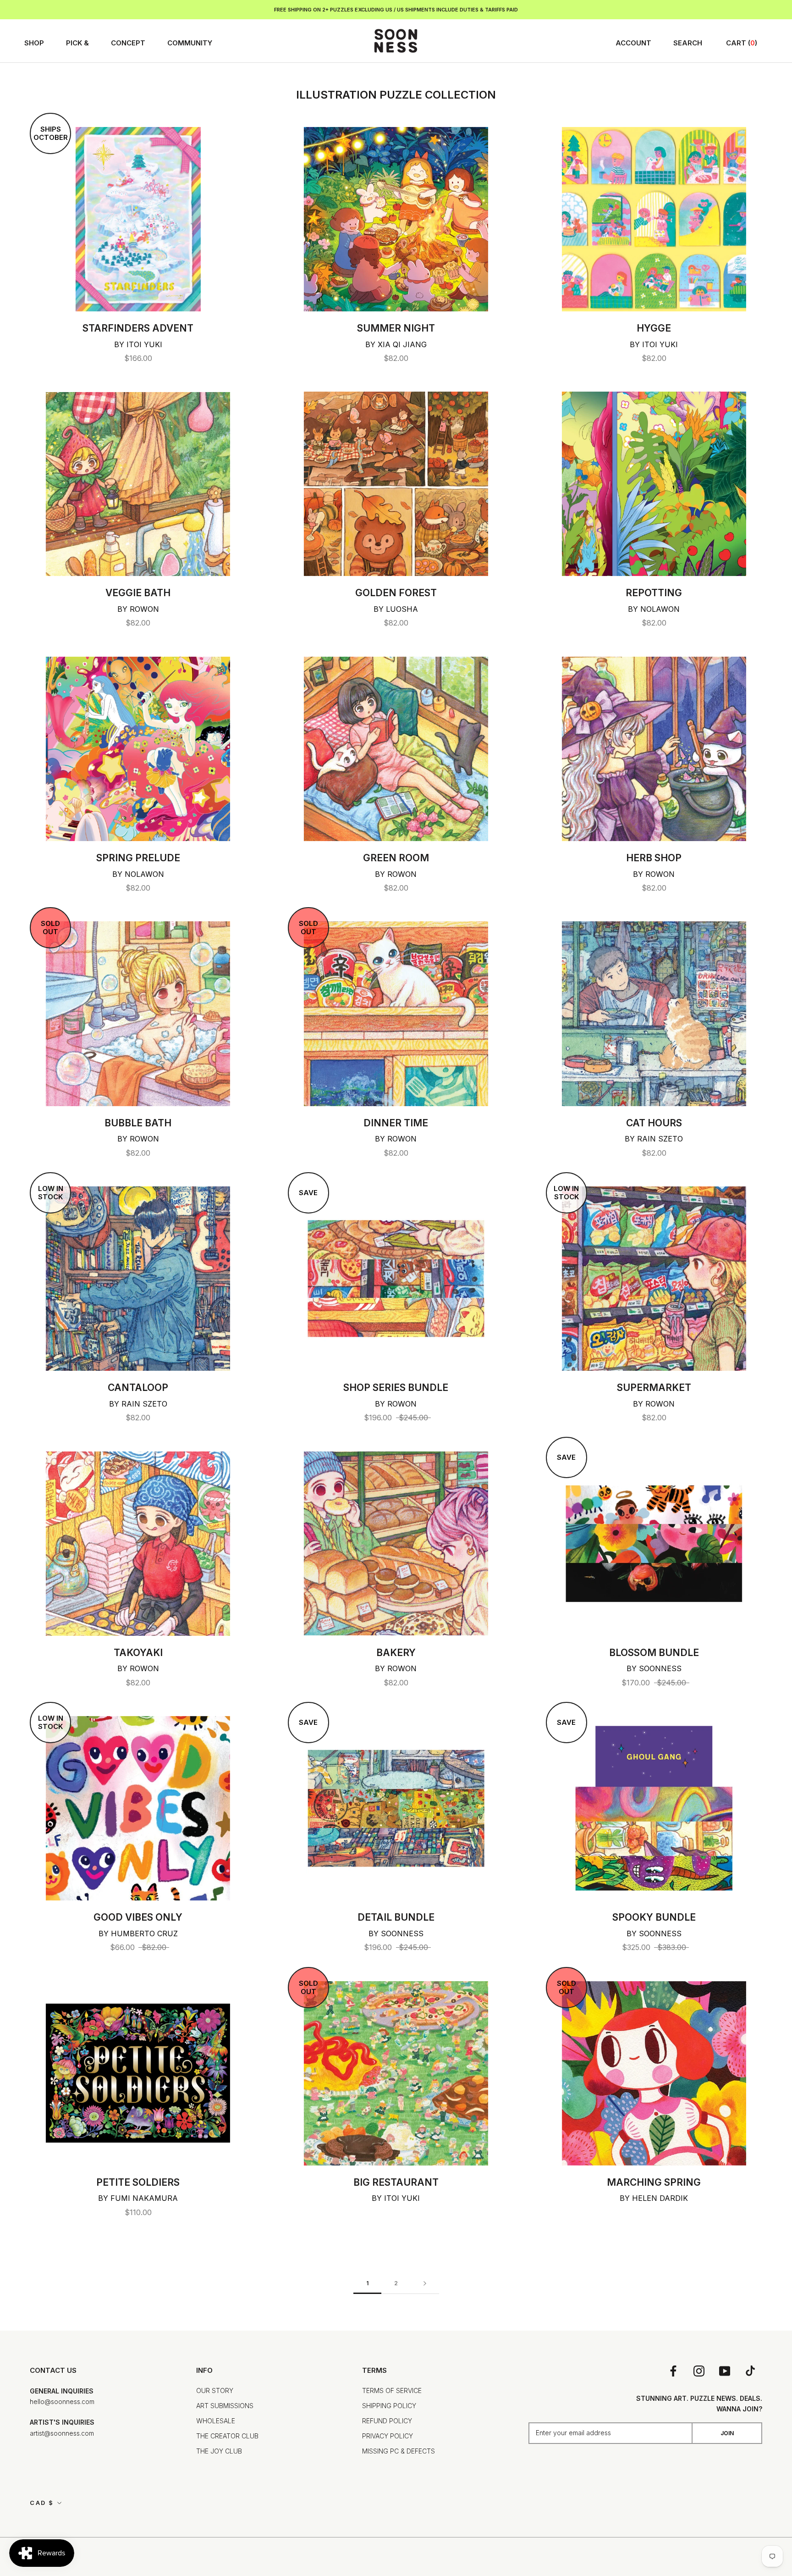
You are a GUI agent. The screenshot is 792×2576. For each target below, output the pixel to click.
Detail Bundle (396, 1917)
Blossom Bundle (654, 1653)
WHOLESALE (216, 2421)
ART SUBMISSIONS (225, 2406)
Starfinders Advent (138, 328)
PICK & (77, 43)
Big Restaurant (396, 2182)
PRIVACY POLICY (388, 2436)
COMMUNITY (190, 43)
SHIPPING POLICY (389, 2406)
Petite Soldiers (138, 2182)
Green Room (396, 858)
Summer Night (396, 328)
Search (688, 43)
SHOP (34, 43)
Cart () (742, 43)
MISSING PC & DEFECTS (399, 2451)
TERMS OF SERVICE (392, 2390)
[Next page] (425, 2284)
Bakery (396, 1653)
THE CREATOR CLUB (227, 2436)
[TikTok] (750, 2371)
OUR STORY (215, 2390)
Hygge (654, 328)
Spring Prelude (138, 858)
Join (727, 2433)
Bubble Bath (138, 1123)
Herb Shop (654, 858)
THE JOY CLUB (219, 2451)
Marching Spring (654, 2182)
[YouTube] (725, 2371)
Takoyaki (138, 1653)
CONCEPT (128, 43)
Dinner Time (396, 1123)
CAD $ (42, 2503)
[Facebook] (673, 2371)
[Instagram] (699, 2371)
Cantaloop (138, 1388)
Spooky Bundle (654, 1917)
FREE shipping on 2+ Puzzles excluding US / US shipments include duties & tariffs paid (396, 10)
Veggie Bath (138, 593)
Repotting (654, 593)
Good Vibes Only (138, 1917)
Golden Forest (396, 593)
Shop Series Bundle (396, 1388)
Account (633, 43)
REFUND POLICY (387, 2421)
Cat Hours (654, 1123)
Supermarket (654, 1388)
